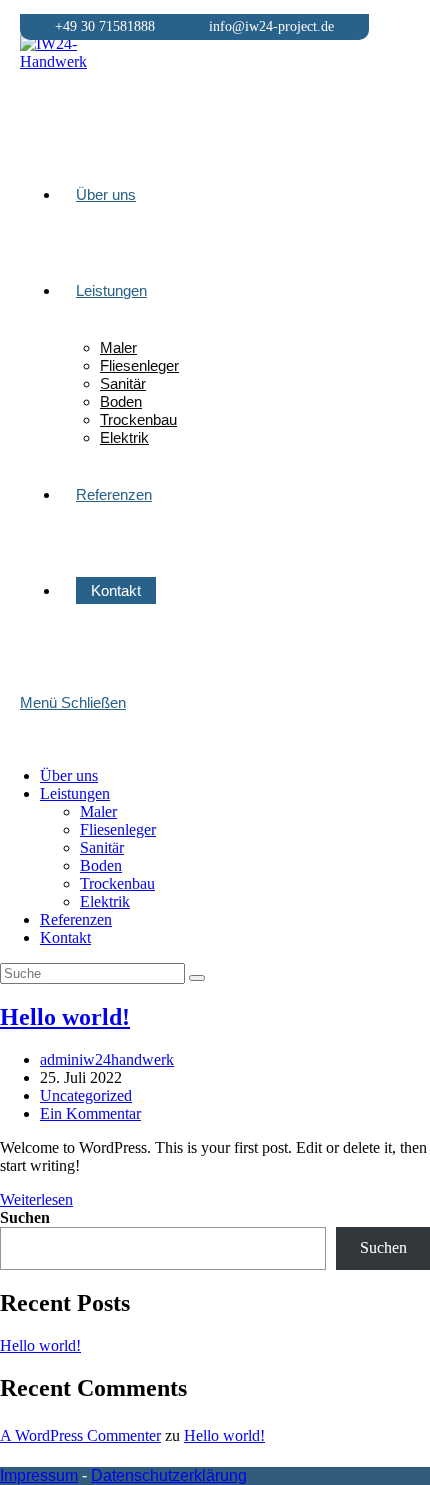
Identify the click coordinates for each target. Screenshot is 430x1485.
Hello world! (65, 1017)
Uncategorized (86, 1095)
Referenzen (76, 919)
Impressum (39, 1475)
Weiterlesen (36, 1199)
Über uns (69, 775)
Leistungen (75, 793)
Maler (98, 811)
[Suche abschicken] (197, 978)
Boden (101, 865)
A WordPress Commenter (80, 1435)
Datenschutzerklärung (169, 1475)
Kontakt (65, 937)
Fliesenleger (118, 829)
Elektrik (105, 901)
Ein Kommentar (90, 1113)
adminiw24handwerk (107, 1059)
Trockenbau (117, 883)
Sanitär (102, 847)
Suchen (25, 1217)
